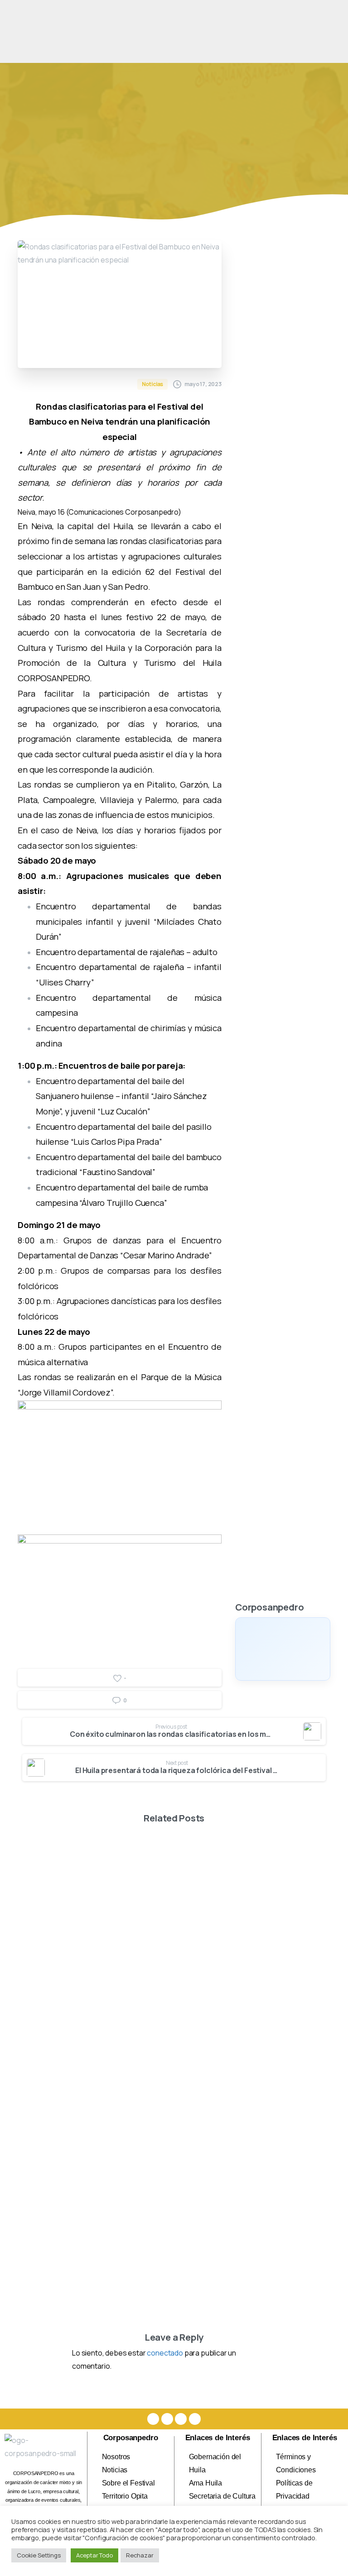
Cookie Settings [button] (39, 2555)
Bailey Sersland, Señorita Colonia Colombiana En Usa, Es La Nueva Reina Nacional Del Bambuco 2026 (88, 1988)
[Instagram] (167, 2419)
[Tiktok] (195, 2419)
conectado (165, 2353)
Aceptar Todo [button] (94, 2555)
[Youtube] (181, 2419)
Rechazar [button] (140, 2555)
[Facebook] (153, 2419)
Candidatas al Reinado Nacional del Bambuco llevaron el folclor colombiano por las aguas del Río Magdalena (255, 1988)
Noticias (181, 142)
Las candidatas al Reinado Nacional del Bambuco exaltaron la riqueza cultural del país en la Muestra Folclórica (88, 2218)
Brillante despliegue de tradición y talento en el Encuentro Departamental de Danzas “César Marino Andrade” (253, 2218)
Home (144, 142)
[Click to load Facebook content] (283, 1649)
